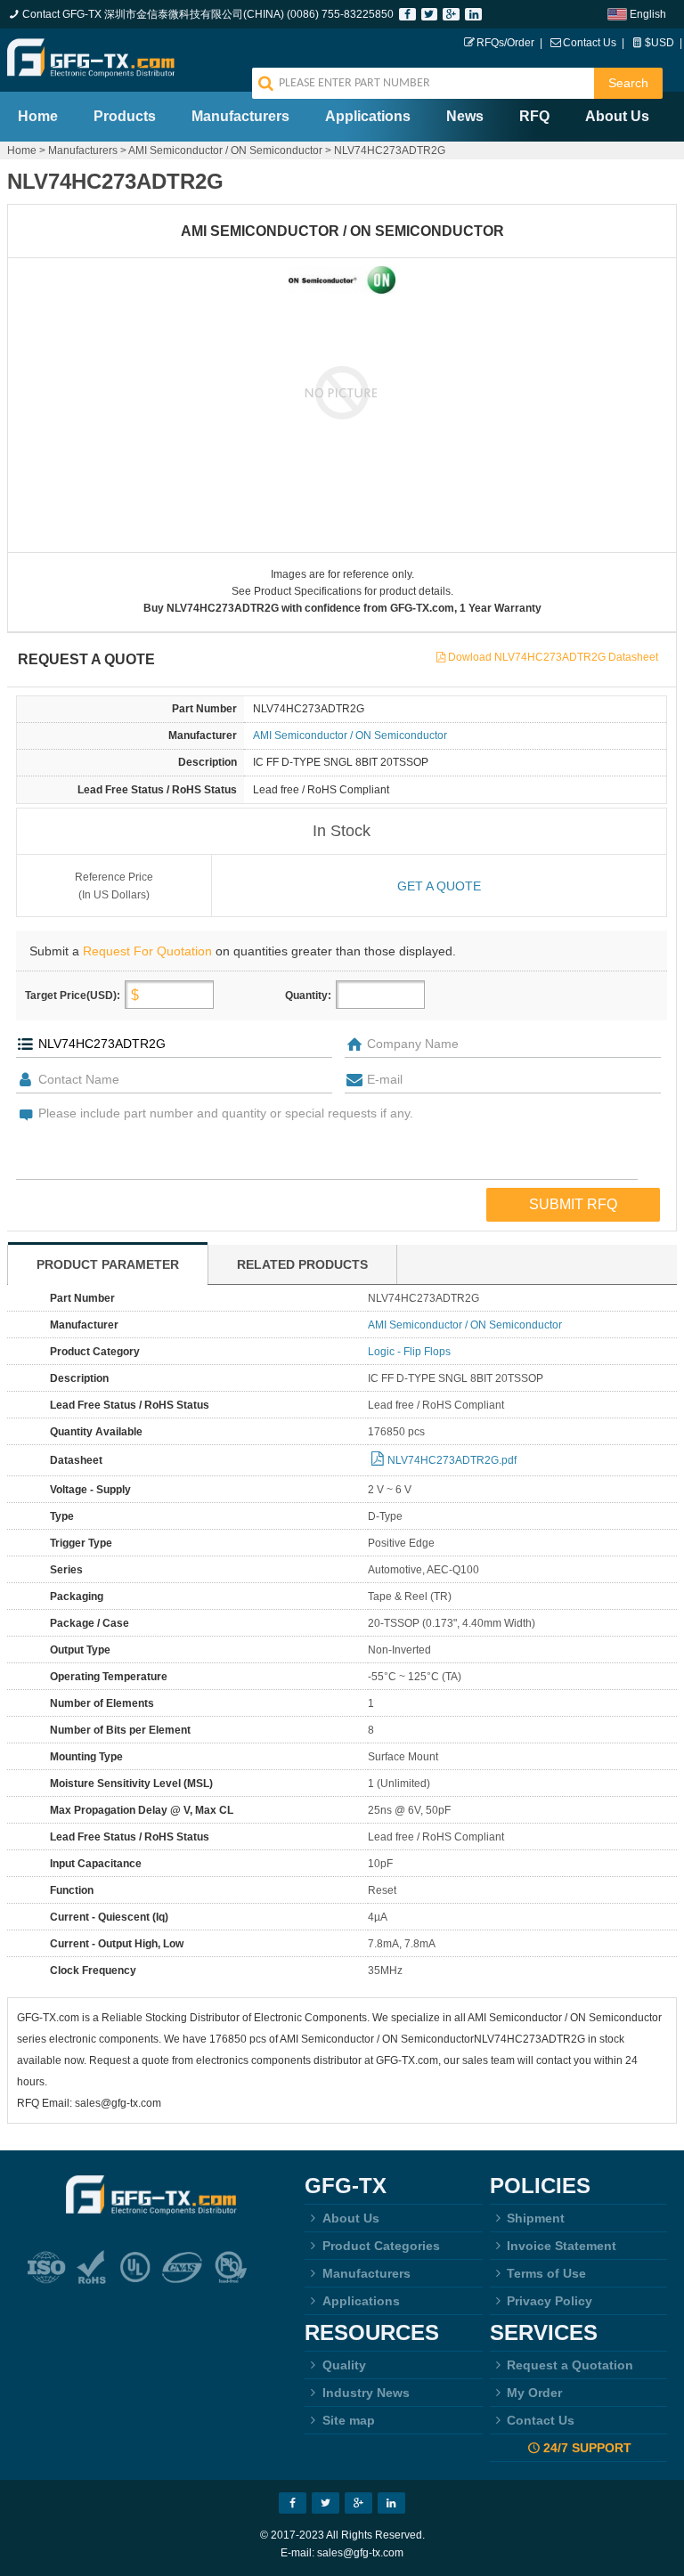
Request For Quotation (147, 951)
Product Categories (381, 2246)
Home (38, 116)
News (465, 116)
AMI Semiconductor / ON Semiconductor (225, 150)
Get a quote (439, 886)
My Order (534, 2393)
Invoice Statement (562, 2246)
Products (125, 116)
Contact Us (590, 43)
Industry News (366, 2393)
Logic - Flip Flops (409, 1352)
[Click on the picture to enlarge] (342, 392)
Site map (349, 2420)
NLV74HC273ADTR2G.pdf (452, 1460)
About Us (617, 116)
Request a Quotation (570, 2365)
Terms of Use (546, 2273)
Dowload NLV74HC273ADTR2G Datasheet (553, 657)
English (648, 14)
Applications (368, 116)
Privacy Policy (550, 2301)
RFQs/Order (505, 43)
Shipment (536, 2218)
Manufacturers (240, 116)
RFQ (534, 116)
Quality (344, 2365)
